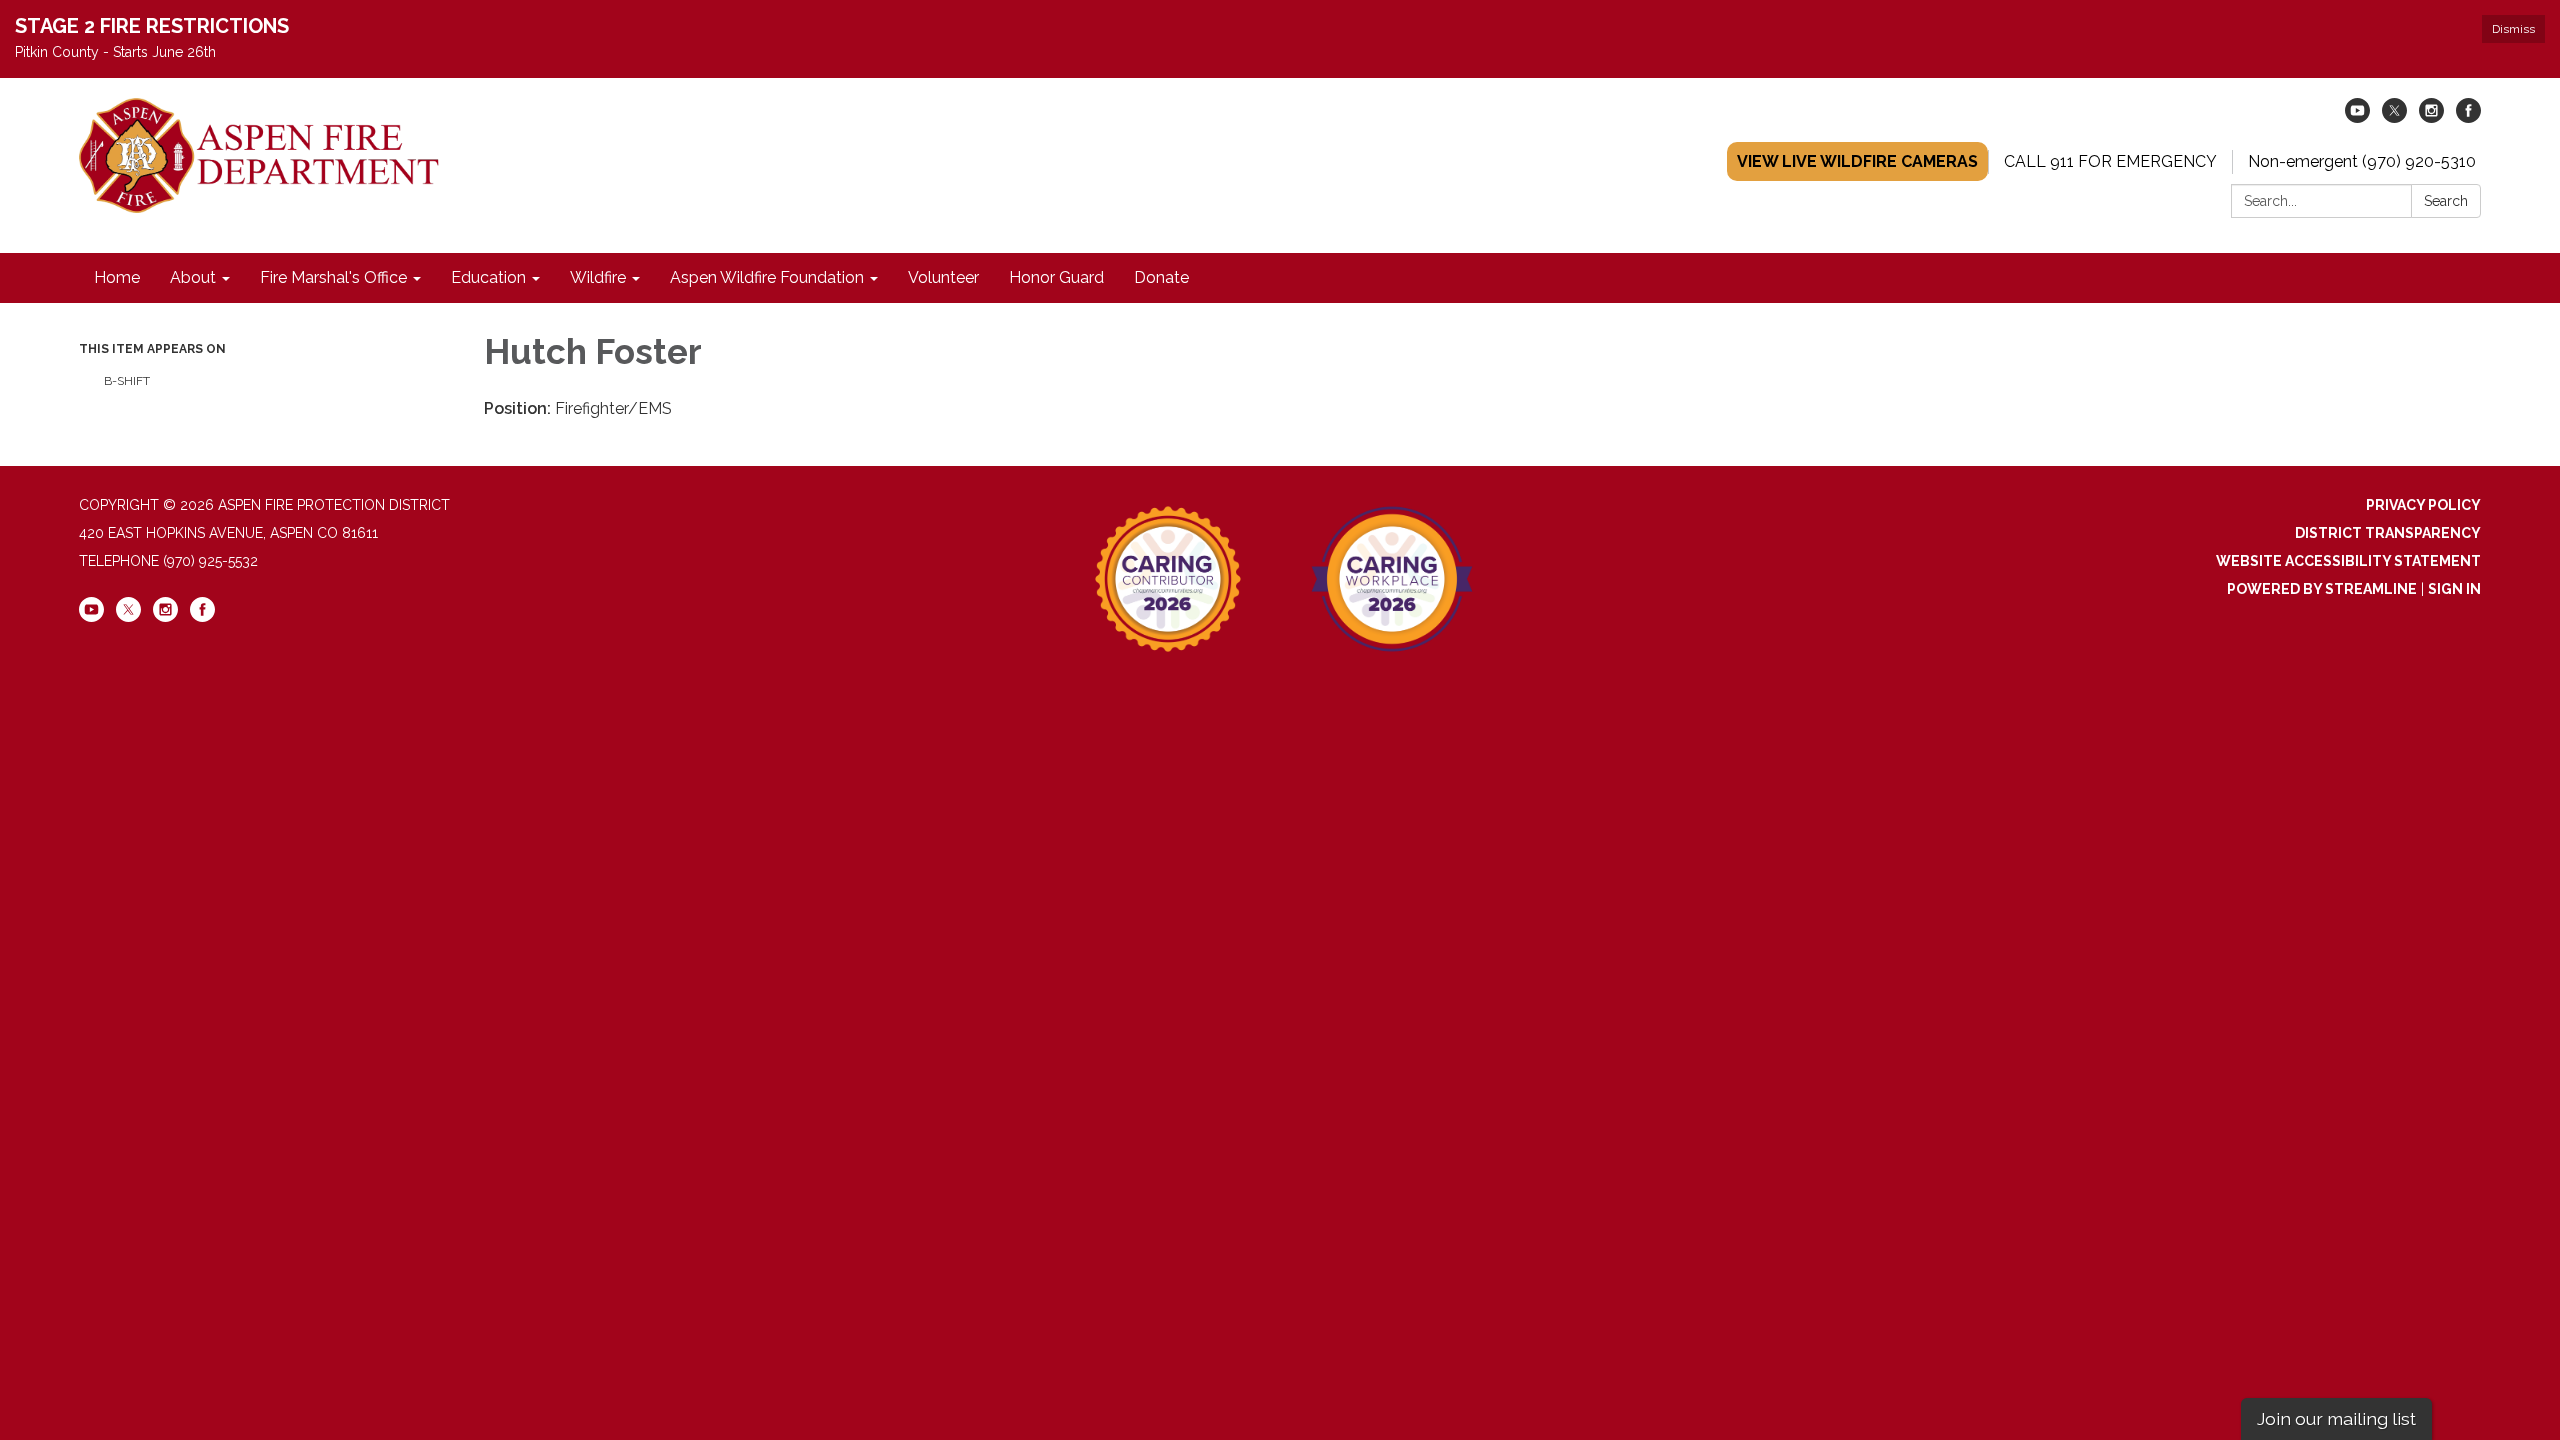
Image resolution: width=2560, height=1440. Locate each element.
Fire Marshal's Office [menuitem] (333, 277)
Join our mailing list (2336, 1418)
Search (2446, 201)
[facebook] (2468, 117)
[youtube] (2357, 117)
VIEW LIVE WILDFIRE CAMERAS (1857, 161)
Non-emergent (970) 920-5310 (2362, 161)
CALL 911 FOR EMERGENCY (2110, 161)
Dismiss (2513, 29)
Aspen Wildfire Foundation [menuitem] (767, 277)
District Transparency (2388, 533)
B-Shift (127, 381)
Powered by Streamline (2322, 589)
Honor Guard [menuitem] (1056, 277)
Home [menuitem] (117, 277)
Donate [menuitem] (1161, 277)
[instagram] (2431, 117)
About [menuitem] (193, 277)
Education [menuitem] (488, 277)
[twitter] (2394, 117)
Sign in (2454, 589)
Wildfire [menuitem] (598, 277)
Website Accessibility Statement (2348, 561)
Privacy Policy (2423, 505)
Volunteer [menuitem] (943, 277)
